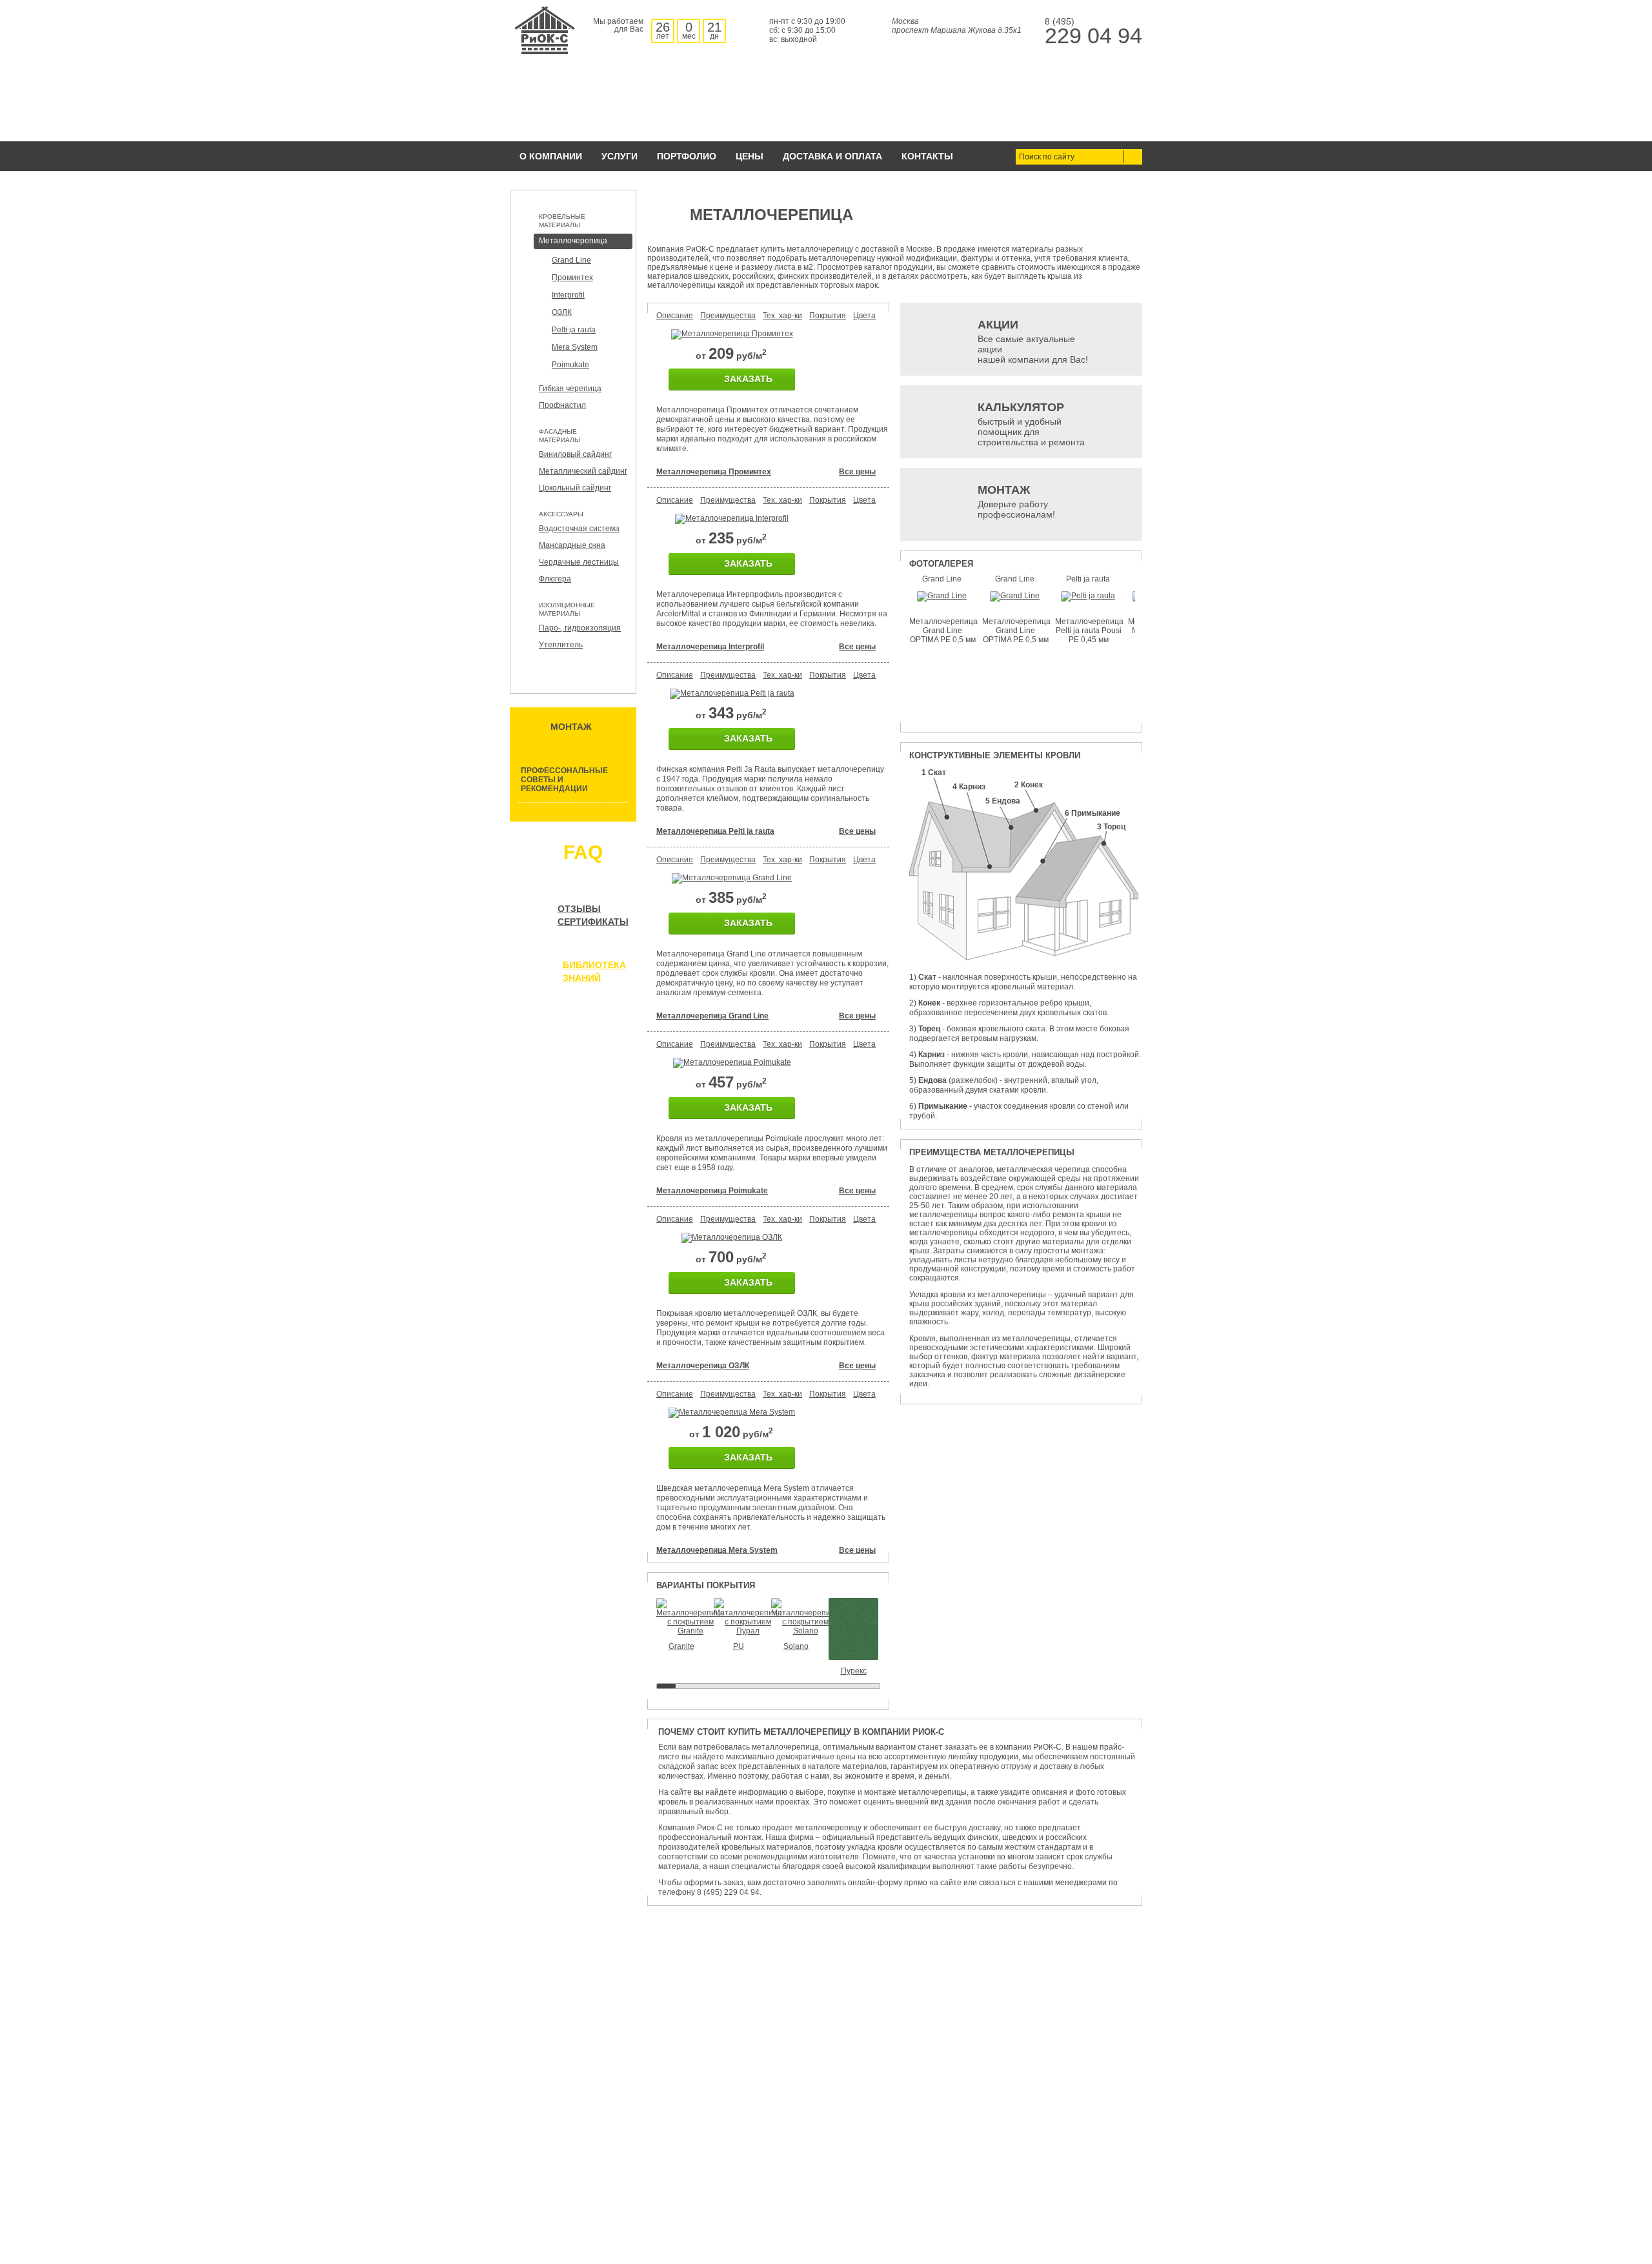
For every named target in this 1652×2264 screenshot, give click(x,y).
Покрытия (828, 316)
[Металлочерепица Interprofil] (732, 518)
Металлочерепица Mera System (717, 1550)
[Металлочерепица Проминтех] (732, 334)
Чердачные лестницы (579, 562)
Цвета (864, 316)
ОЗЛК (562, 312)
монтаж (571, 727)
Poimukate (570, 365)
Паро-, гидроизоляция (580, 628)
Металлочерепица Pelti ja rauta (715, 831)
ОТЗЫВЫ (579, 909)
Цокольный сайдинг (575, 488)
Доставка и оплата (832, 156)
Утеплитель (561, 645)
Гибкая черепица (570, 389)
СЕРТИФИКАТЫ (593, 922)
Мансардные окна (572, 545)
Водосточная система (579, 529)
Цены (750, 156)
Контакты (927, 156)
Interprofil (568, 295)
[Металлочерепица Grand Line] (732, 878)
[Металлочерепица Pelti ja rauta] (732, 693)
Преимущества (728, 316)
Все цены (857, 472)
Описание (675, 316)
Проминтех (572, 278)
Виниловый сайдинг (575, 454)
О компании (551, 156)
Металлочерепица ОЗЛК (703, 1366)
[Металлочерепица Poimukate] (732, 1062)
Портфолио (687, 156)
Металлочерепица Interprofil (710, 647)
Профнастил (562, 405)
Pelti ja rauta (574, 330)
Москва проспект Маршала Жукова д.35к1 (957, 26)
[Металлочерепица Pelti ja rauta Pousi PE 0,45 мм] (1088, 596)
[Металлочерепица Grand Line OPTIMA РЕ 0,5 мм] (942, 596)
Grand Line (571, 260)
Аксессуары (561, 514)
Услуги (619, 156)
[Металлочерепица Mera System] (732, 1412)
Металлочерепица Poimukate (712, 1191)
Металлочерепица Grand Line (712, 1016)
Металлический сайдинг (583, 471)
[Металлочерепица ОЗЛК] (732, 1237)
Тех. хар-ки (782, 316)
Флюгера (555, 579)
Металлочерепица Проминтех (714, 472)
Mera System (575, 347)
